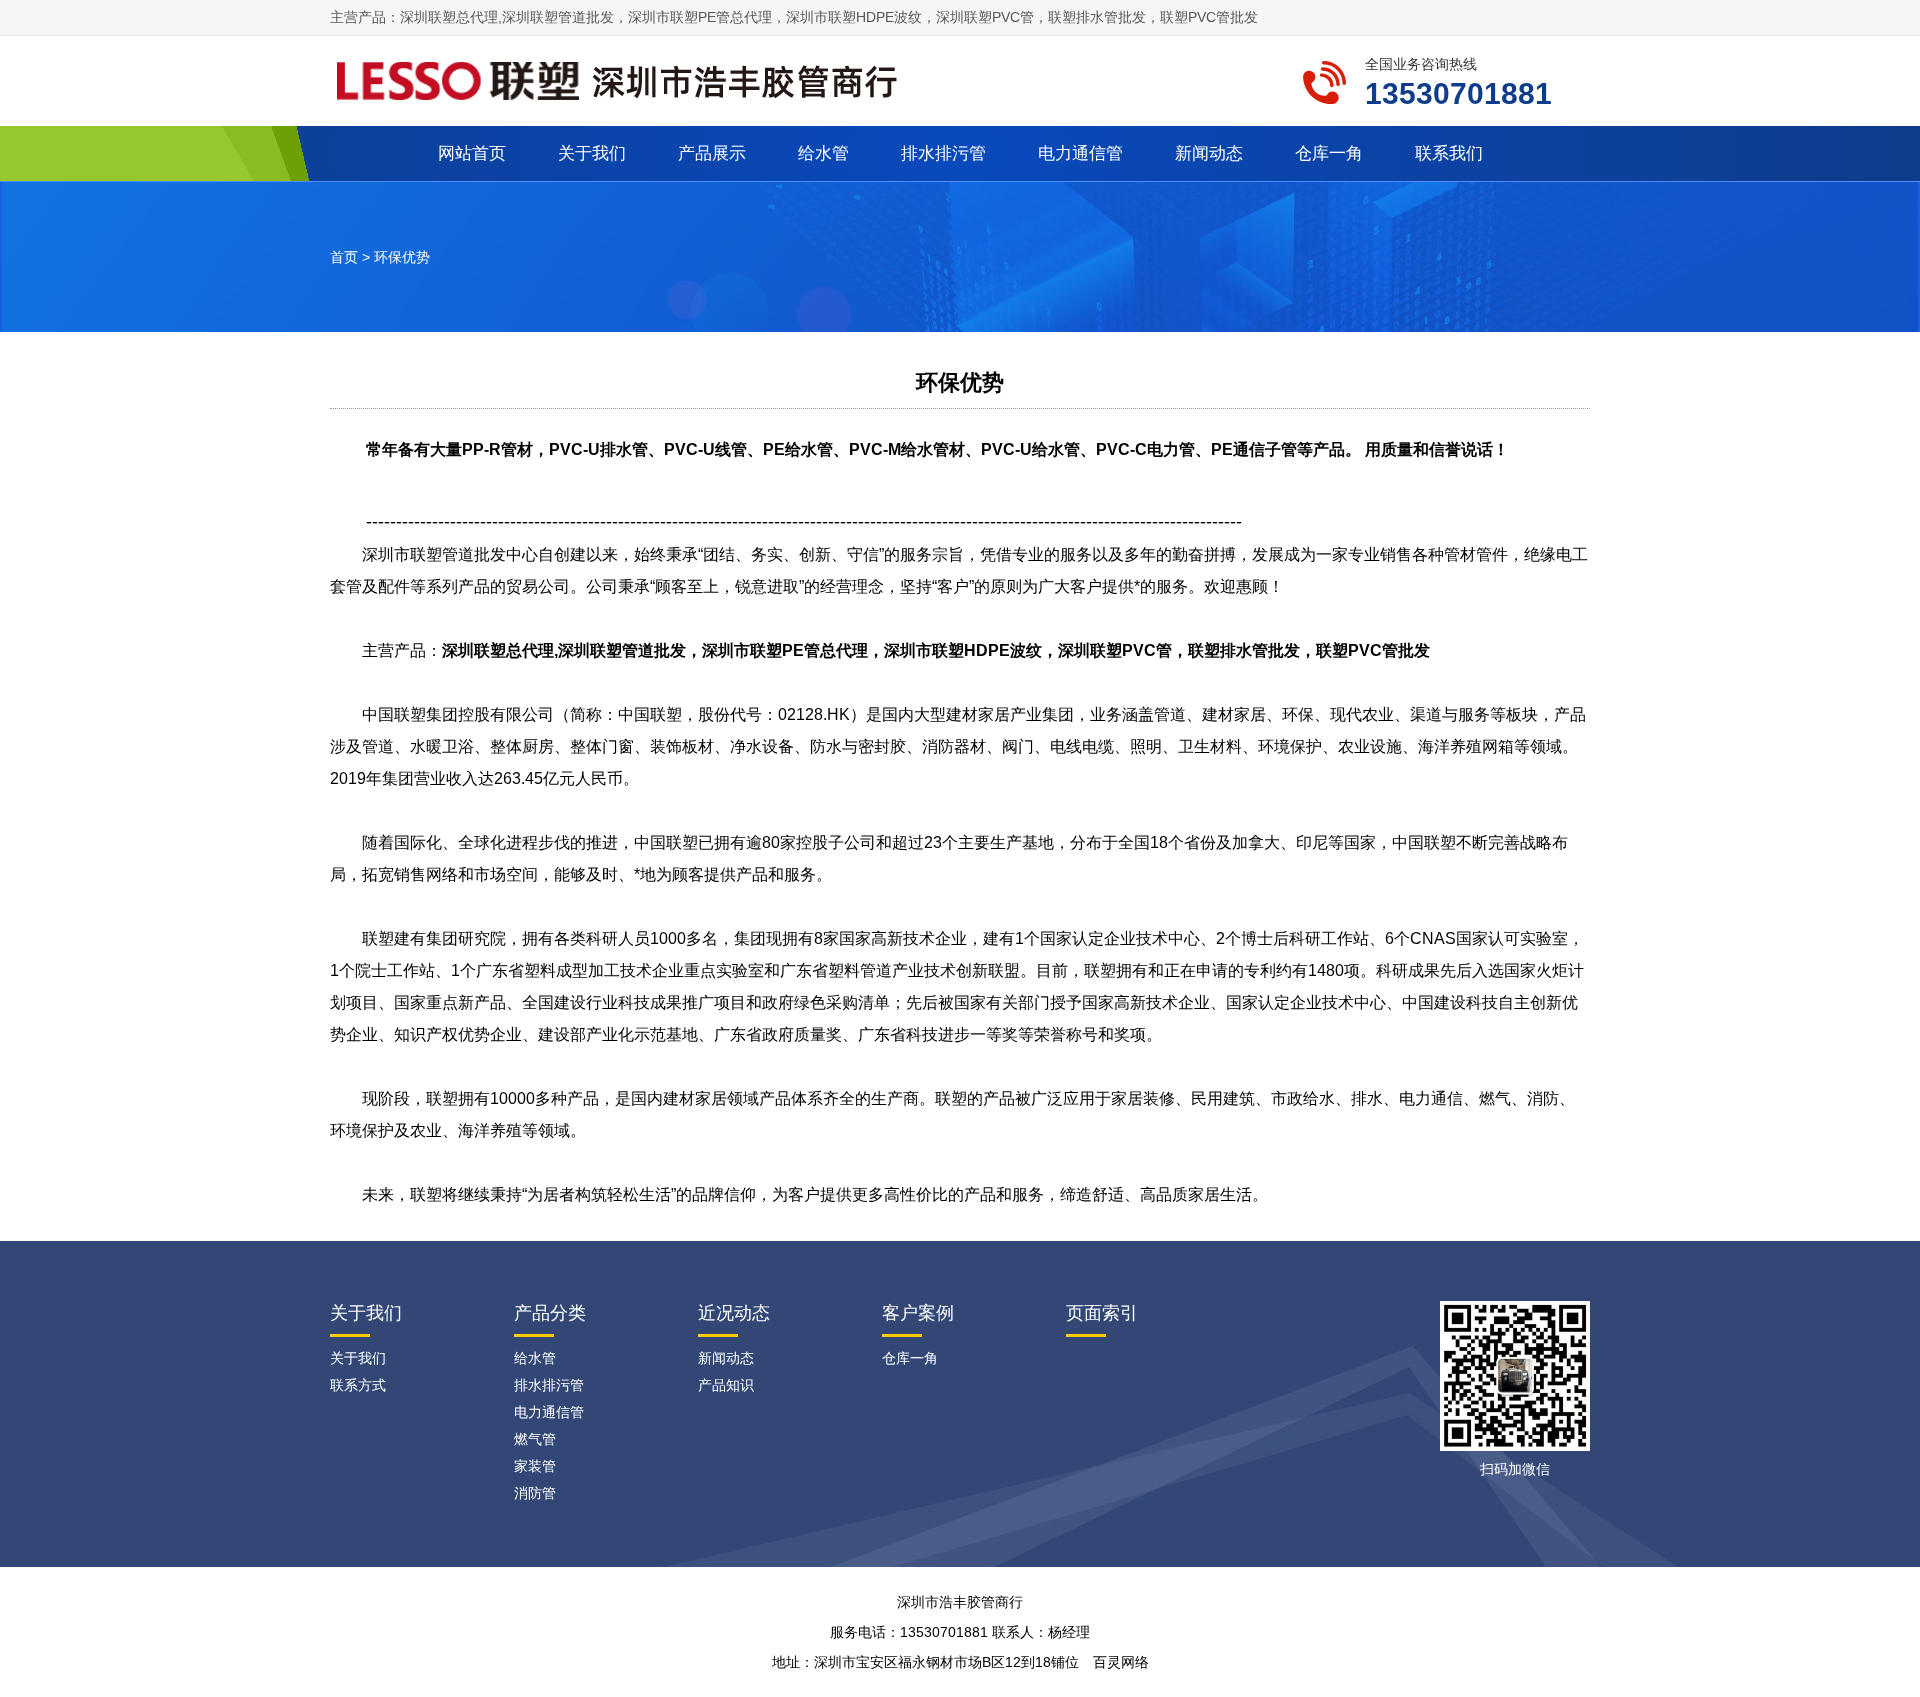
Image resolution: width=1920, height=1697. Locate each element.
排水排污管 (943, 153)
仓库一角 (1329, 153)
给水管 (823, 153)
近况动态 (734, 1313)
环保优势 (402, 257)
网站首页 (472, 153)
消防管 (535, 1493)
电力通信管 (1080, 153)
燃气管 (535, 1439)
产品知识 (726, 1385)
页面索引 (1102, 1313)
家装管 (535, 1466)
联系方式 (358, 1385)
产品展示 (712, 153)
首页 (344, 257)
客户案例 (918, 1313)
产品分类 (550, 1313)
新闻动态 (1209, 153)
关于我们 (592, 153)
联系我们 (1449, 153)
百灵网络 (1121, 1662)
